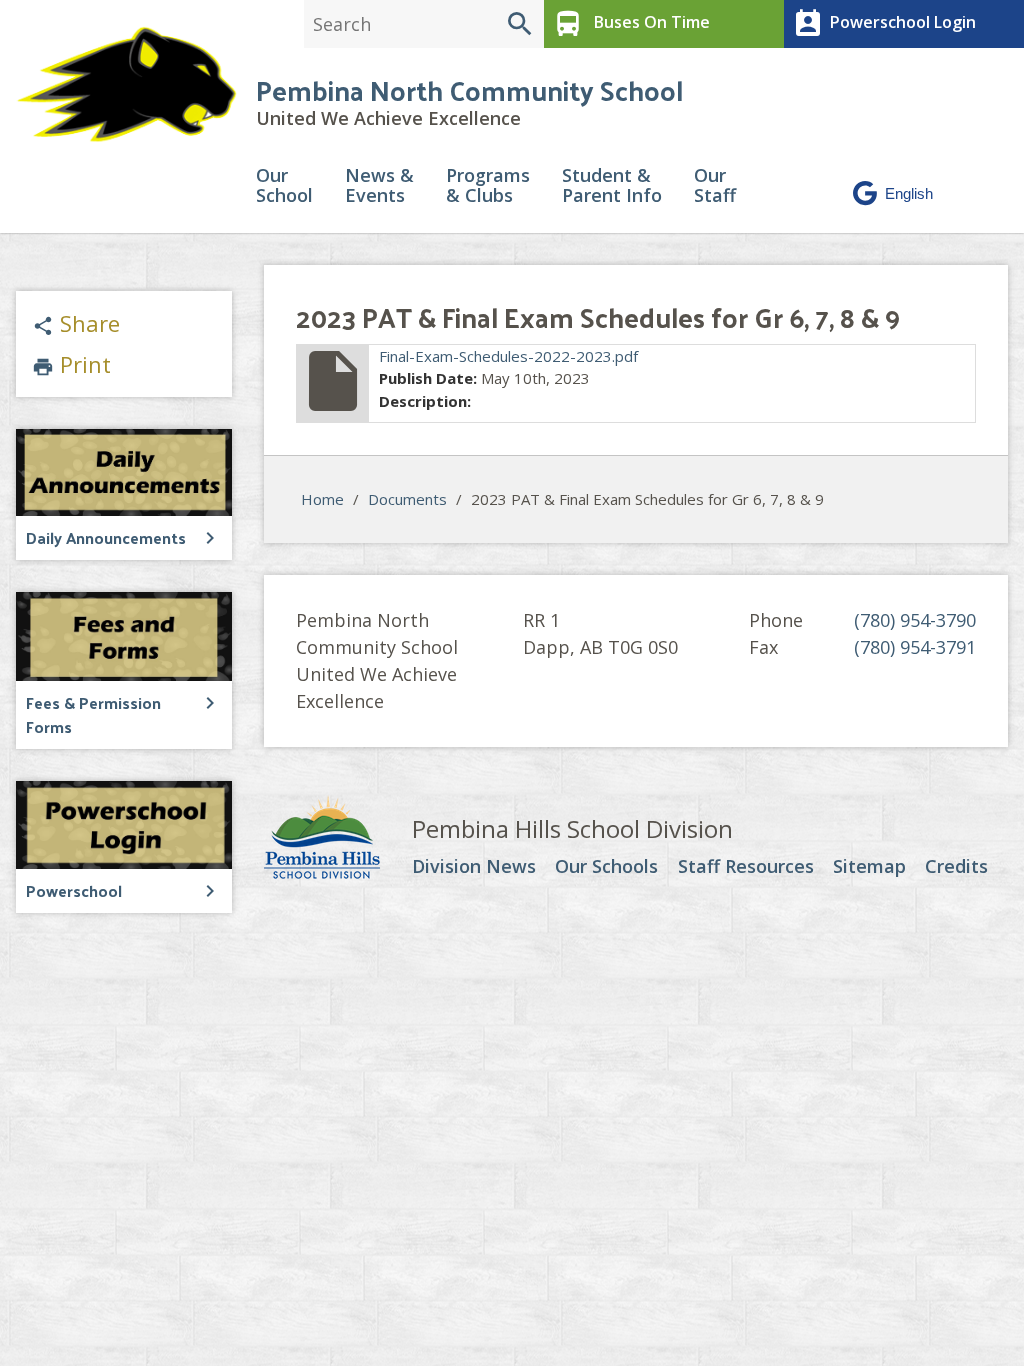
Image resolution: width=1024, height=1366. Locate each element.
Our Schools (606, 867)
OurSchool (284, 186)
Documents (407, 499)
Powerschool (74, 890)
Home (322, 499)
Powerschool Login (884, 24)
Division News (474, 867)
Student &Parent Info (612, 186)
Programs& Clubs (488, 186)
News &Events (379, 186)
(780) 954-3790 (915, 620)
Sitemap (869, 867)
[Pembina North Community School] (128, 85)
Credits (956, 867)
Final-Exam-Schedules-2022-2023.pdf (508, 356)
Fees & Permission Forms (93, 714)
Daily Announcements (106, 537)
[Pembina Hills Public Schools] (338, 840)
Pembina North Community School (469, 89)
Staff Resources (746, 867)
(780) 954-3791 (915, 647)
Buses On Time (631, 24)
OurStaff (715, 186)
